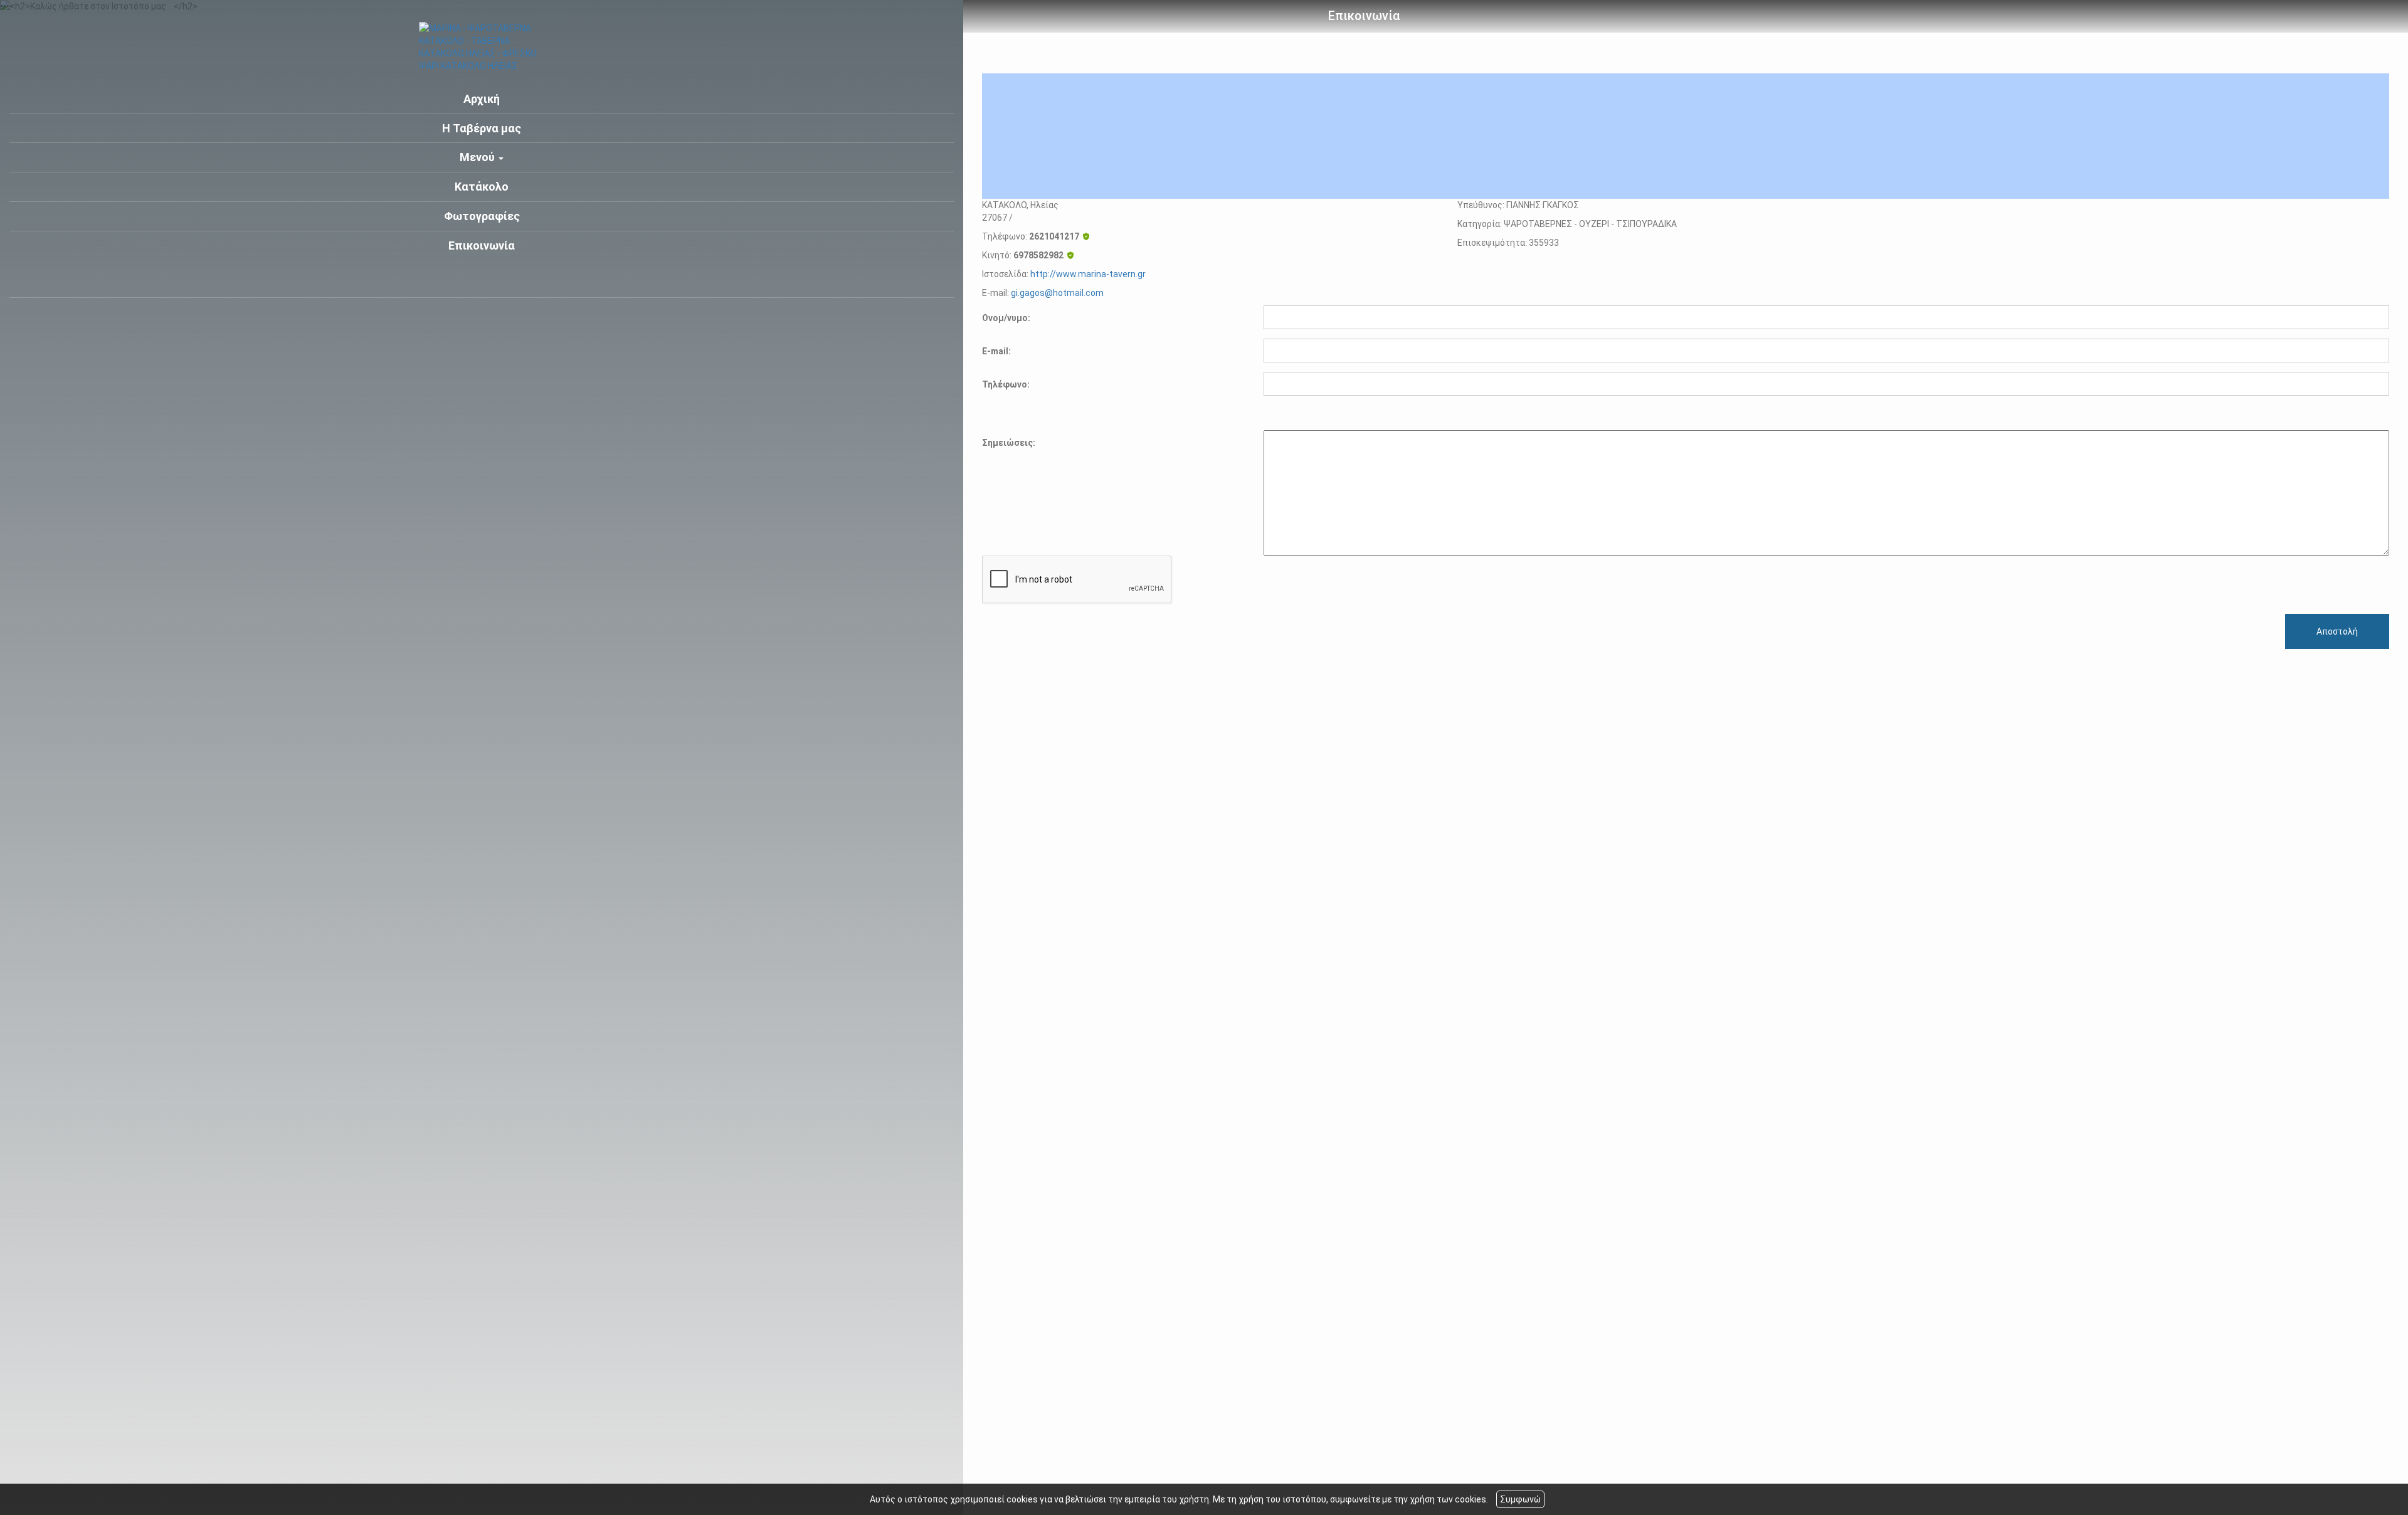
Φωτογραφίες (482, 216)
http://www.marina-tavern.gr (1088, 274)
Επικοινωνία (482, 245)
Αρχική (482, 99)
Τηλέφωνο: (1006, 384)
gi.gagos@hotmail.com (1057, 293)
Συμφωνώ (1520, 1499)
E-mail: (996, 351)
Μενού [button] (478, 157)
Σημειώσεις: (1009, 443)
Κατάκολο (482, 187)
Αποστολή (2337, 631)
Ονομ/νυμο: (1006, 318)
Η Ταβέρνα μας (482, 128)
